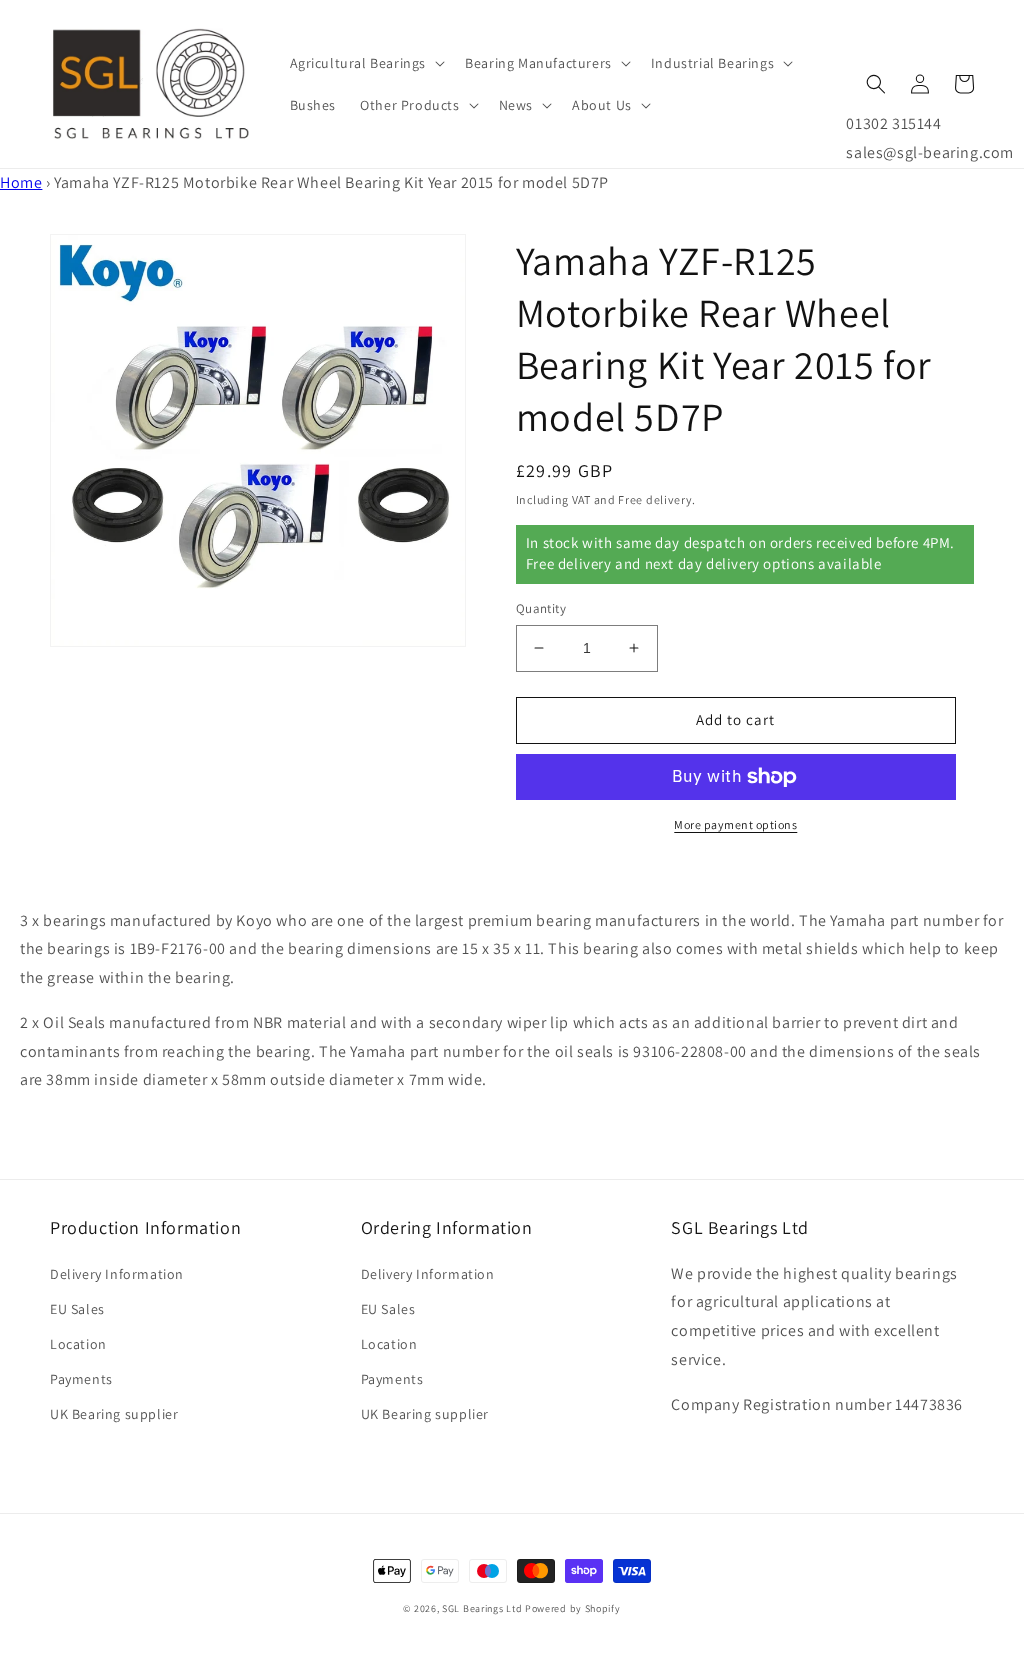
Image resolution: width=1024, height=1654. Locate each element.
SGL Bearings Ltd (482, 1608)
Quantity (541, 608)
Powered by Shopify (573, 1608)
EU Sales (77, 1309)
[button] (366, 63)
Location (78, 1344)
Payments (81, 1379)
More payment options (735, 824)
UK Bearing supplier (114, 1414)
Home (21, 182)
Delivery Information (117, 1274)
